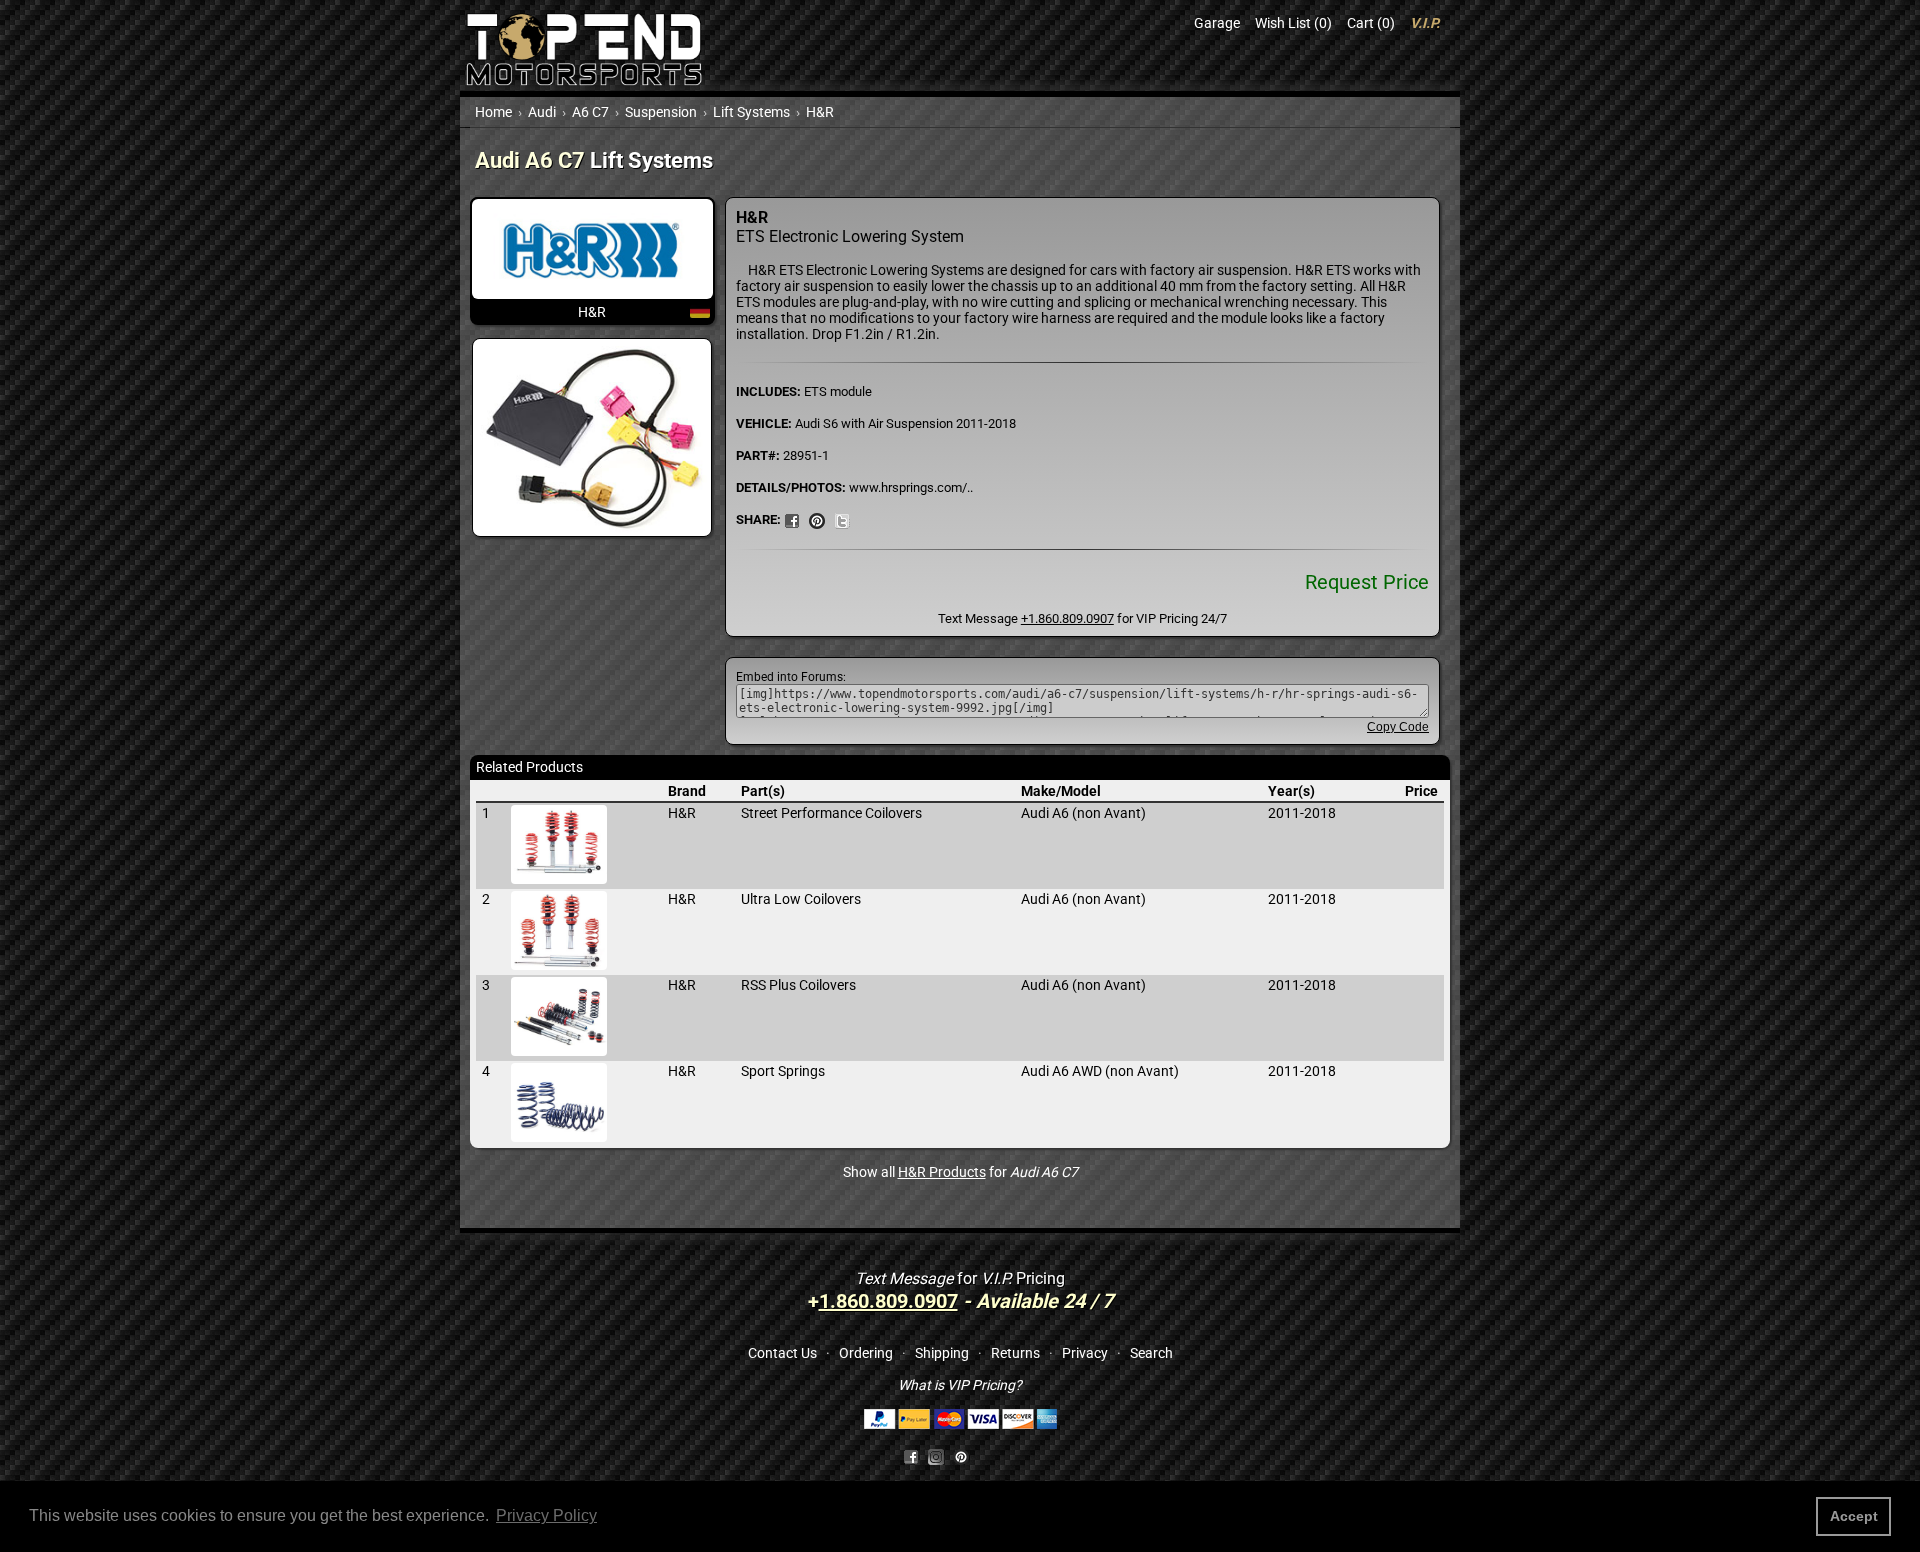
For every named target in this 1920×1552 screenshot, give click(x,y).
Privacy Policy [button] (546, 1515)
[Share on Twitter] (842, 519)
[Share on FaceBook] (792, 519)
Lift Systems (751, 112)
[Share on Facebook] (911, 1456)
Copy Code (1398, 727)
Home (493, 112)
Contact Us (782, 1353)
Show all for (960, 1172)
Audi (542, 112)
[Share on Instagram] (940, 1456)
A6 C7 (590, 112)
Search (1151, 1353)
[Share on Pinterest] (817, 519)
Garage (1217, 23)
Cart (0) (1371, 23)
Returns (1015, 1353)
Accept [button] (1854, 1516)
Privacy (1085, 1353)
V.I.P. (1425, 23)
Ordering (866, 1353)
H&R (820, 112)
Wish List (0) (1293, 23)
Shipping (942, 1353)
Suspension (661, 112)
